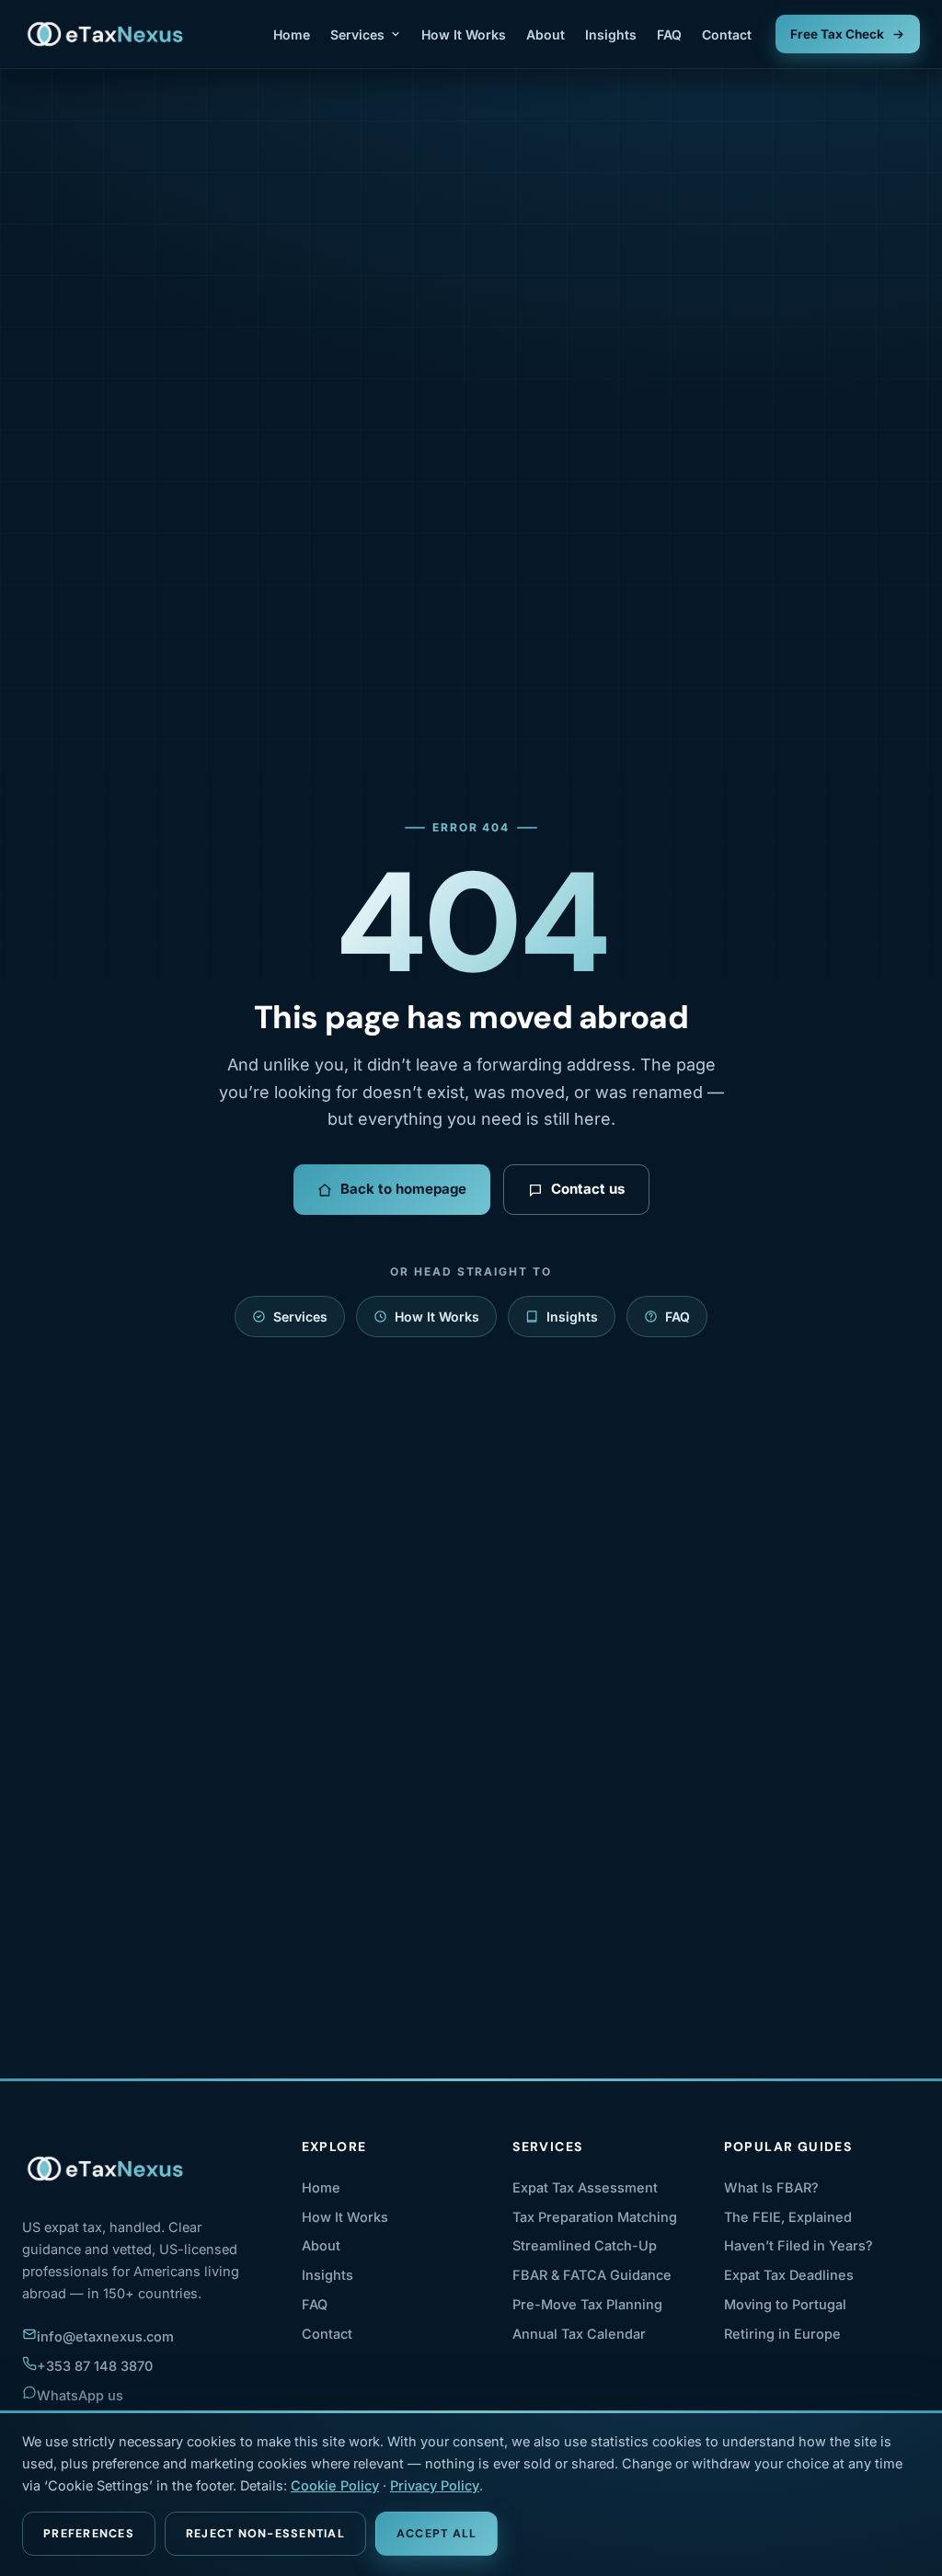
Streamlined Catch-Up (585, 2245)
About (546, 34)
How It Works (464, 34)
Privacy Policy (435, 2485)
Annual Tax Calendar (579, 2334)
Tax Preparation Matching (595, 2217)
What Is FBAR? (771, 2187)
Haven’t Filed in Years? (798, 2245)
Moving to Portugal (785, 2304)
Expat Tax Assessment (585, 2187)
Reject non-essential (265, 2534)
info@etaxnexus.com (105, 2336)
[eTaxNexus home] (106, 34)
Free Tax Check (837, 34)
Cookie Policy (335, 2485)
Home (292, 34)
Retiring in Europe (782, 2334)
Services (357, 34)
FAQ (669, 34)
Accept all (437, 2534)
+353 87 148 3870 (95, 2366)
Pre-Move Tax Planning (587, 2304)
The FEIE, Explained (788, 2217)
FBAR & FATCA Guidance (592, 2275)
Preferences (89, 2534)
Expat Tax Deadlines (789, 2275)
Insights (611, 34)
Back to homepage (403, 1189)
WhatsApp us (80, 2395)
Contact (727, 34)
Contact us (588, 1189)
